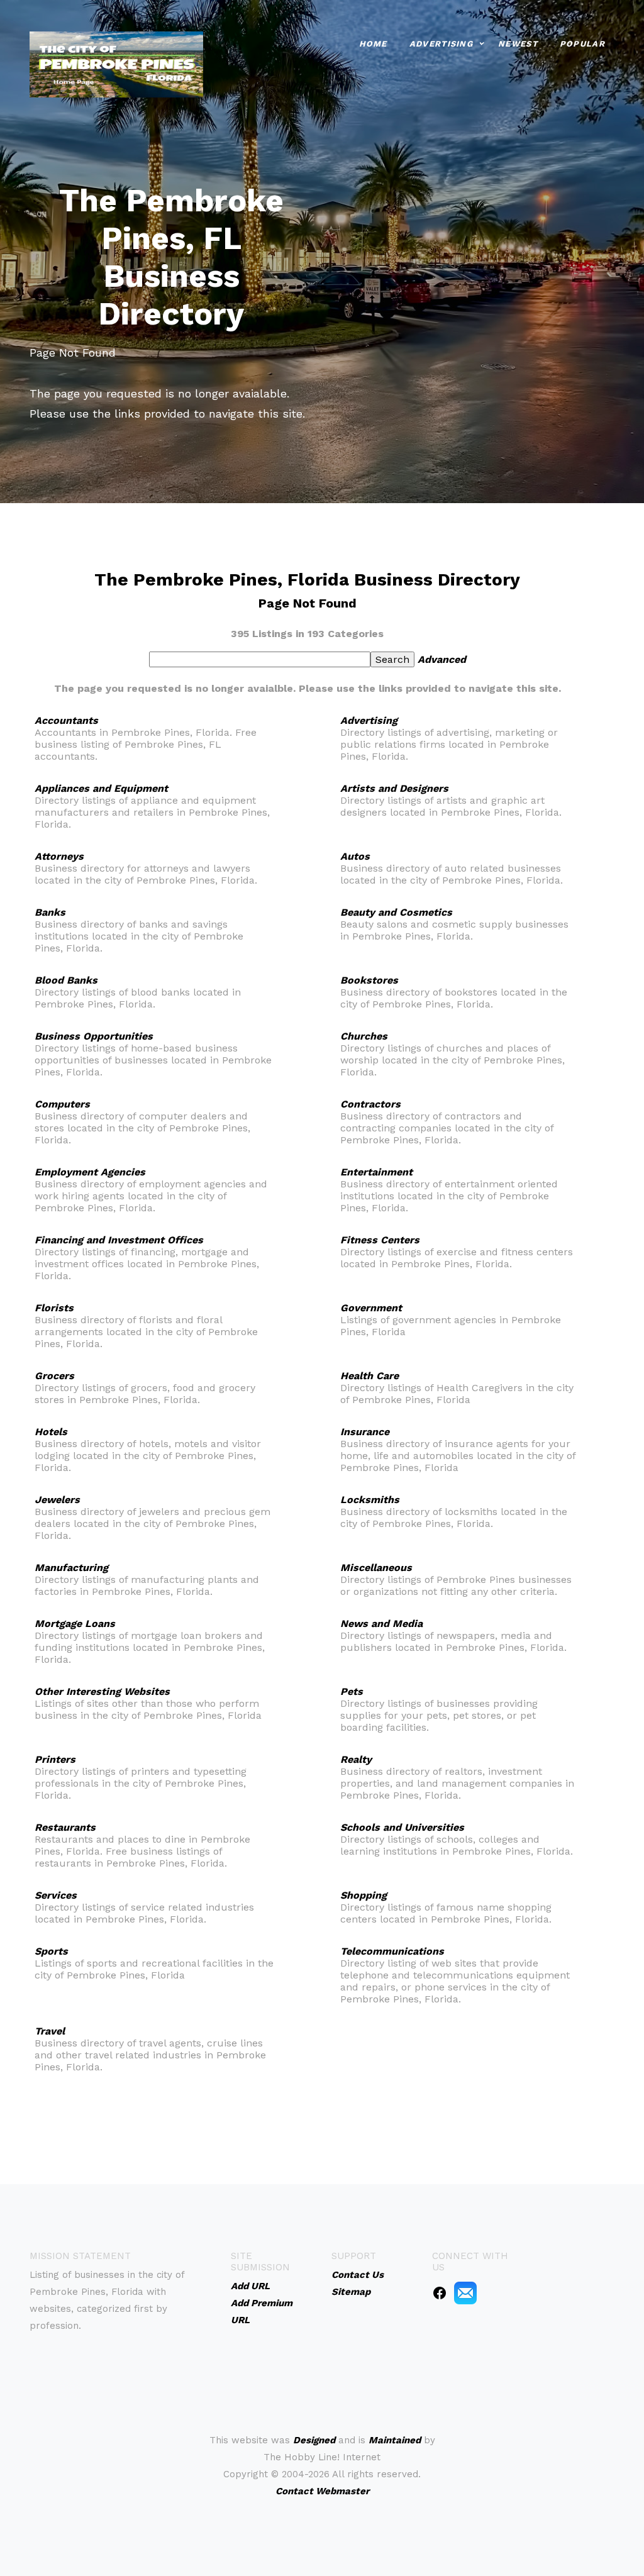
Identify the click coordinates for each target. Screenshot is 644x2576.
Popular (582, 44)
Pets (352, 1691)
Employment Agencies (90, 1172)
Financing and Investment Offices (119, 1240)
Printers (55, 1759)
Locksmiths (370, 1500)
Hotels (51, 1432)
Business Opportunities (94, 1036)
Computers (62, 1104)
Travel (50, 2031)
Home (373, 44)
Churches (364, 1036)
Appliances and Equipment (101, 788)
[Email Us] (465, 2292)
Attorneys (59, 856)
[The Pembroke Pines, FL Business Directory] (116, 63)
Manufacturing (71, 1568)
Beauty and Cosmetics (396, 912)
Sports (51, 1951)
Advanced (442, 659)
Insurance (365, 1432)
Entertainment (376, 1172)
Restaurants (65, 1827)
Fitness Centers (380, 1240)
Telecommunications (392, 1951)
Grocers (54, 1376)
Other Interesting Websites (102, 1691)
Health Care (369, 1376)
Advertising (441, 44)
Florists (54, 1308)
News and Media (381, 1624)
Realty (356, 1759)
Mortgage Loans (75, 1624)
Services (56, 1895)
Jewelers (57, 1500)
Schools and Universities (402, 1827)
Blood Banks (66, 980)
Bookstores (369, 980)
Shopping (364, 1895)
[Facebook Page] (440, 2292)
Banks (50, 912)
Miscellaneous (376, 1568)
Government (371, 1308)
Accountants (66, 720)
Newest (518, 44)
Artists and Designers (394, 788)
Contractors (370, 1104)
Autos (355, 856)
